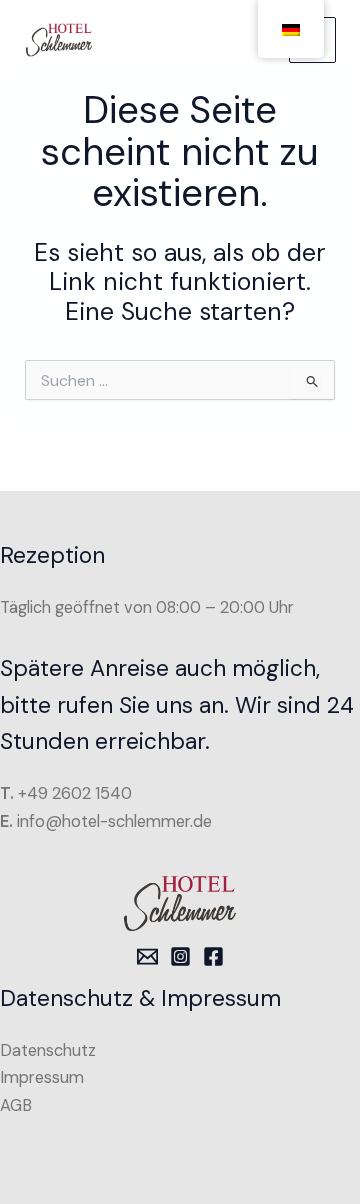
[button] (36, 1168)
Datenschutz (48, 1050)
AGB (16, 1105)
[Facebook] (213, 956)
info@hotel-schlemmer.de (114, 821)
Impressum (42, 1077)
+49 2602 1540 (75, 793)
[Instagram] (180, 956)
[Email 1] (147, 956)
